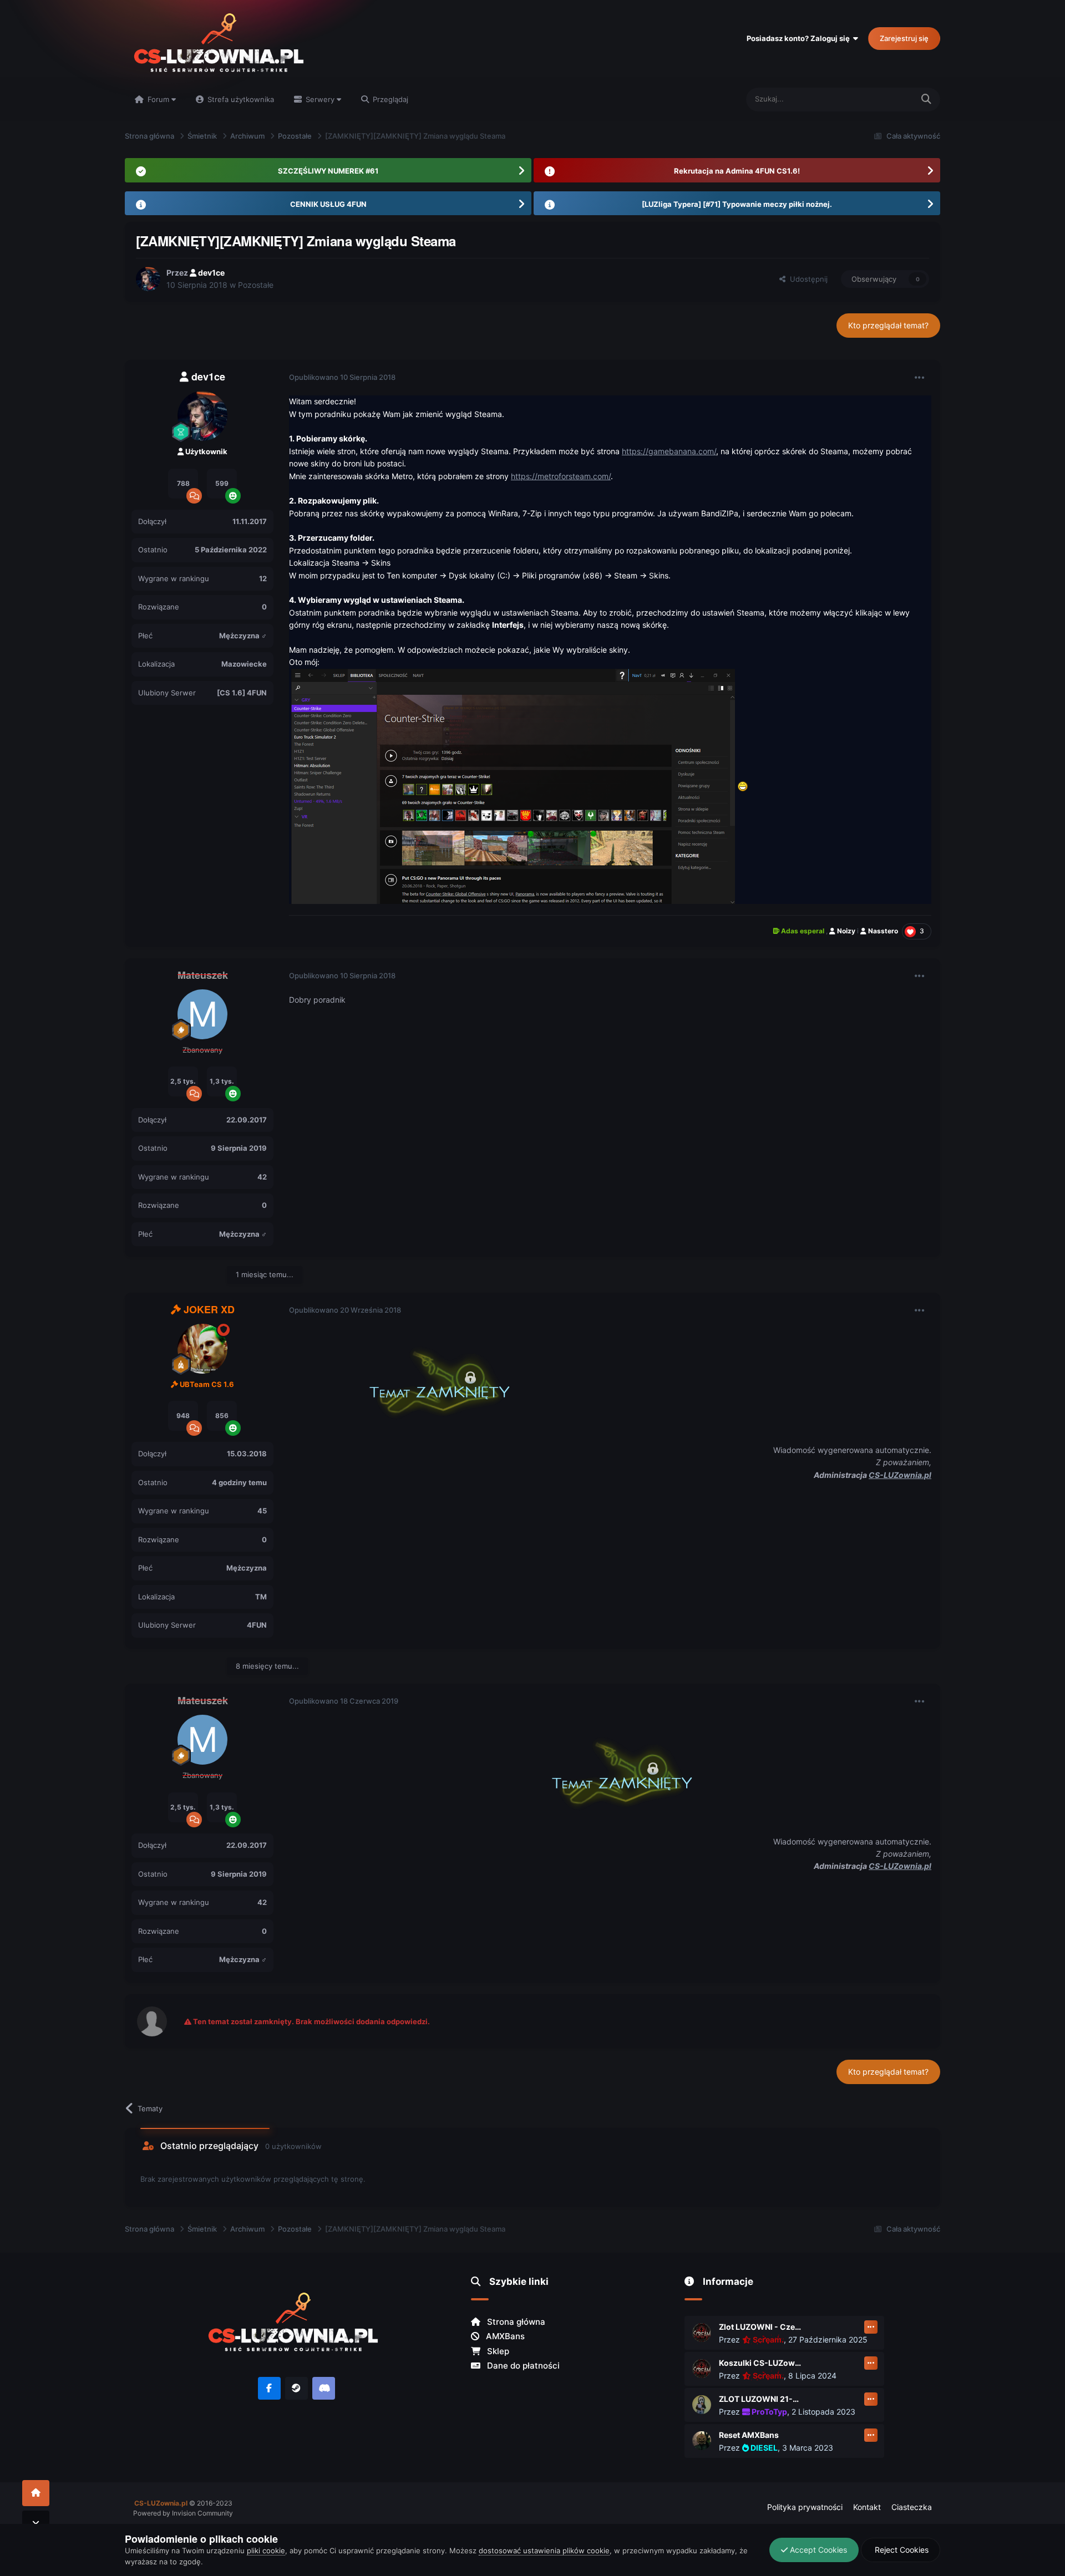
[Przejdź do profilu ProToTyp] (702, 2405)
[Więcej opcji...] (920, 378)
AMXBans (504, 2336)
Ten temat (882, 99)
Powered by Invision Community (183, 2513)
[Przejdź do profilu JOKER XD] (202, 1349)
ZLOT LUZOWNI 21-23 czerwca (760, 2399)
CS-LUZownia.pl (900, 1475)
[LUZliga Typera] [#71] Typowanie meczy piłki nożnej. (737, 204)
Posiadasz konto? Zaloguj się (800, 38)
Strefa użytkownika (240, 99)
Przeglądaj (389, 99)
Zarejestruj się (904, 38)
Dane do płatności (522, 2366)
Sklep (497, 2351)
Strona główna (515, 2322)
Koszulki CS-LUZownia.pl (760, 2363)
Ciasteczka (912, 2507)
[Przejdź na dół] (36, 2524)
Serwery (320, 99)
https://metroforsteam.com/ (561, 476)
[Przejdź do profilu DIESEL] (702, 2441)
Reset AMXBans (749, 2435)
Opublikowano (342, 377)
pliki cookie (266, 2550)
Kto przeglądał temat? (888, 325)
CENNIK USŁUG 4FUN (328, 204)
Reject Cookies (901, 2550)
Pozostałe (256, 285)
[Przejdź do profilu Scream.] (702, 2333)
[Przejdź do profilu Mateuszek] (202, 1014)
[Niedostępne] (513, 786)
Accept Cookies (817, 2550)
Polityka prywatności (805, 2507)
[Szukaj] (926, 100)
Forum (158, 99)
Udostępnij (807, 279)
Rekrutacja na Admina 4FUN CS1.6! (737, 171)
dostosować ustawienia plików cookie (544, 2550)
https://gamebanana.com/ (669, 451)
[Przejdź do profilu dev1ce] (148, 279)
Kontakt (867, 2507)
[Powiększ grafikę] (428, 1379)
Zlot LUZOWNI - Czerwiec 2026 (760, 2327)
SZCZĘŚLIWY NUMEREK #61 (328, 171)
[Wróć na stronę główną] (36, 2493)
